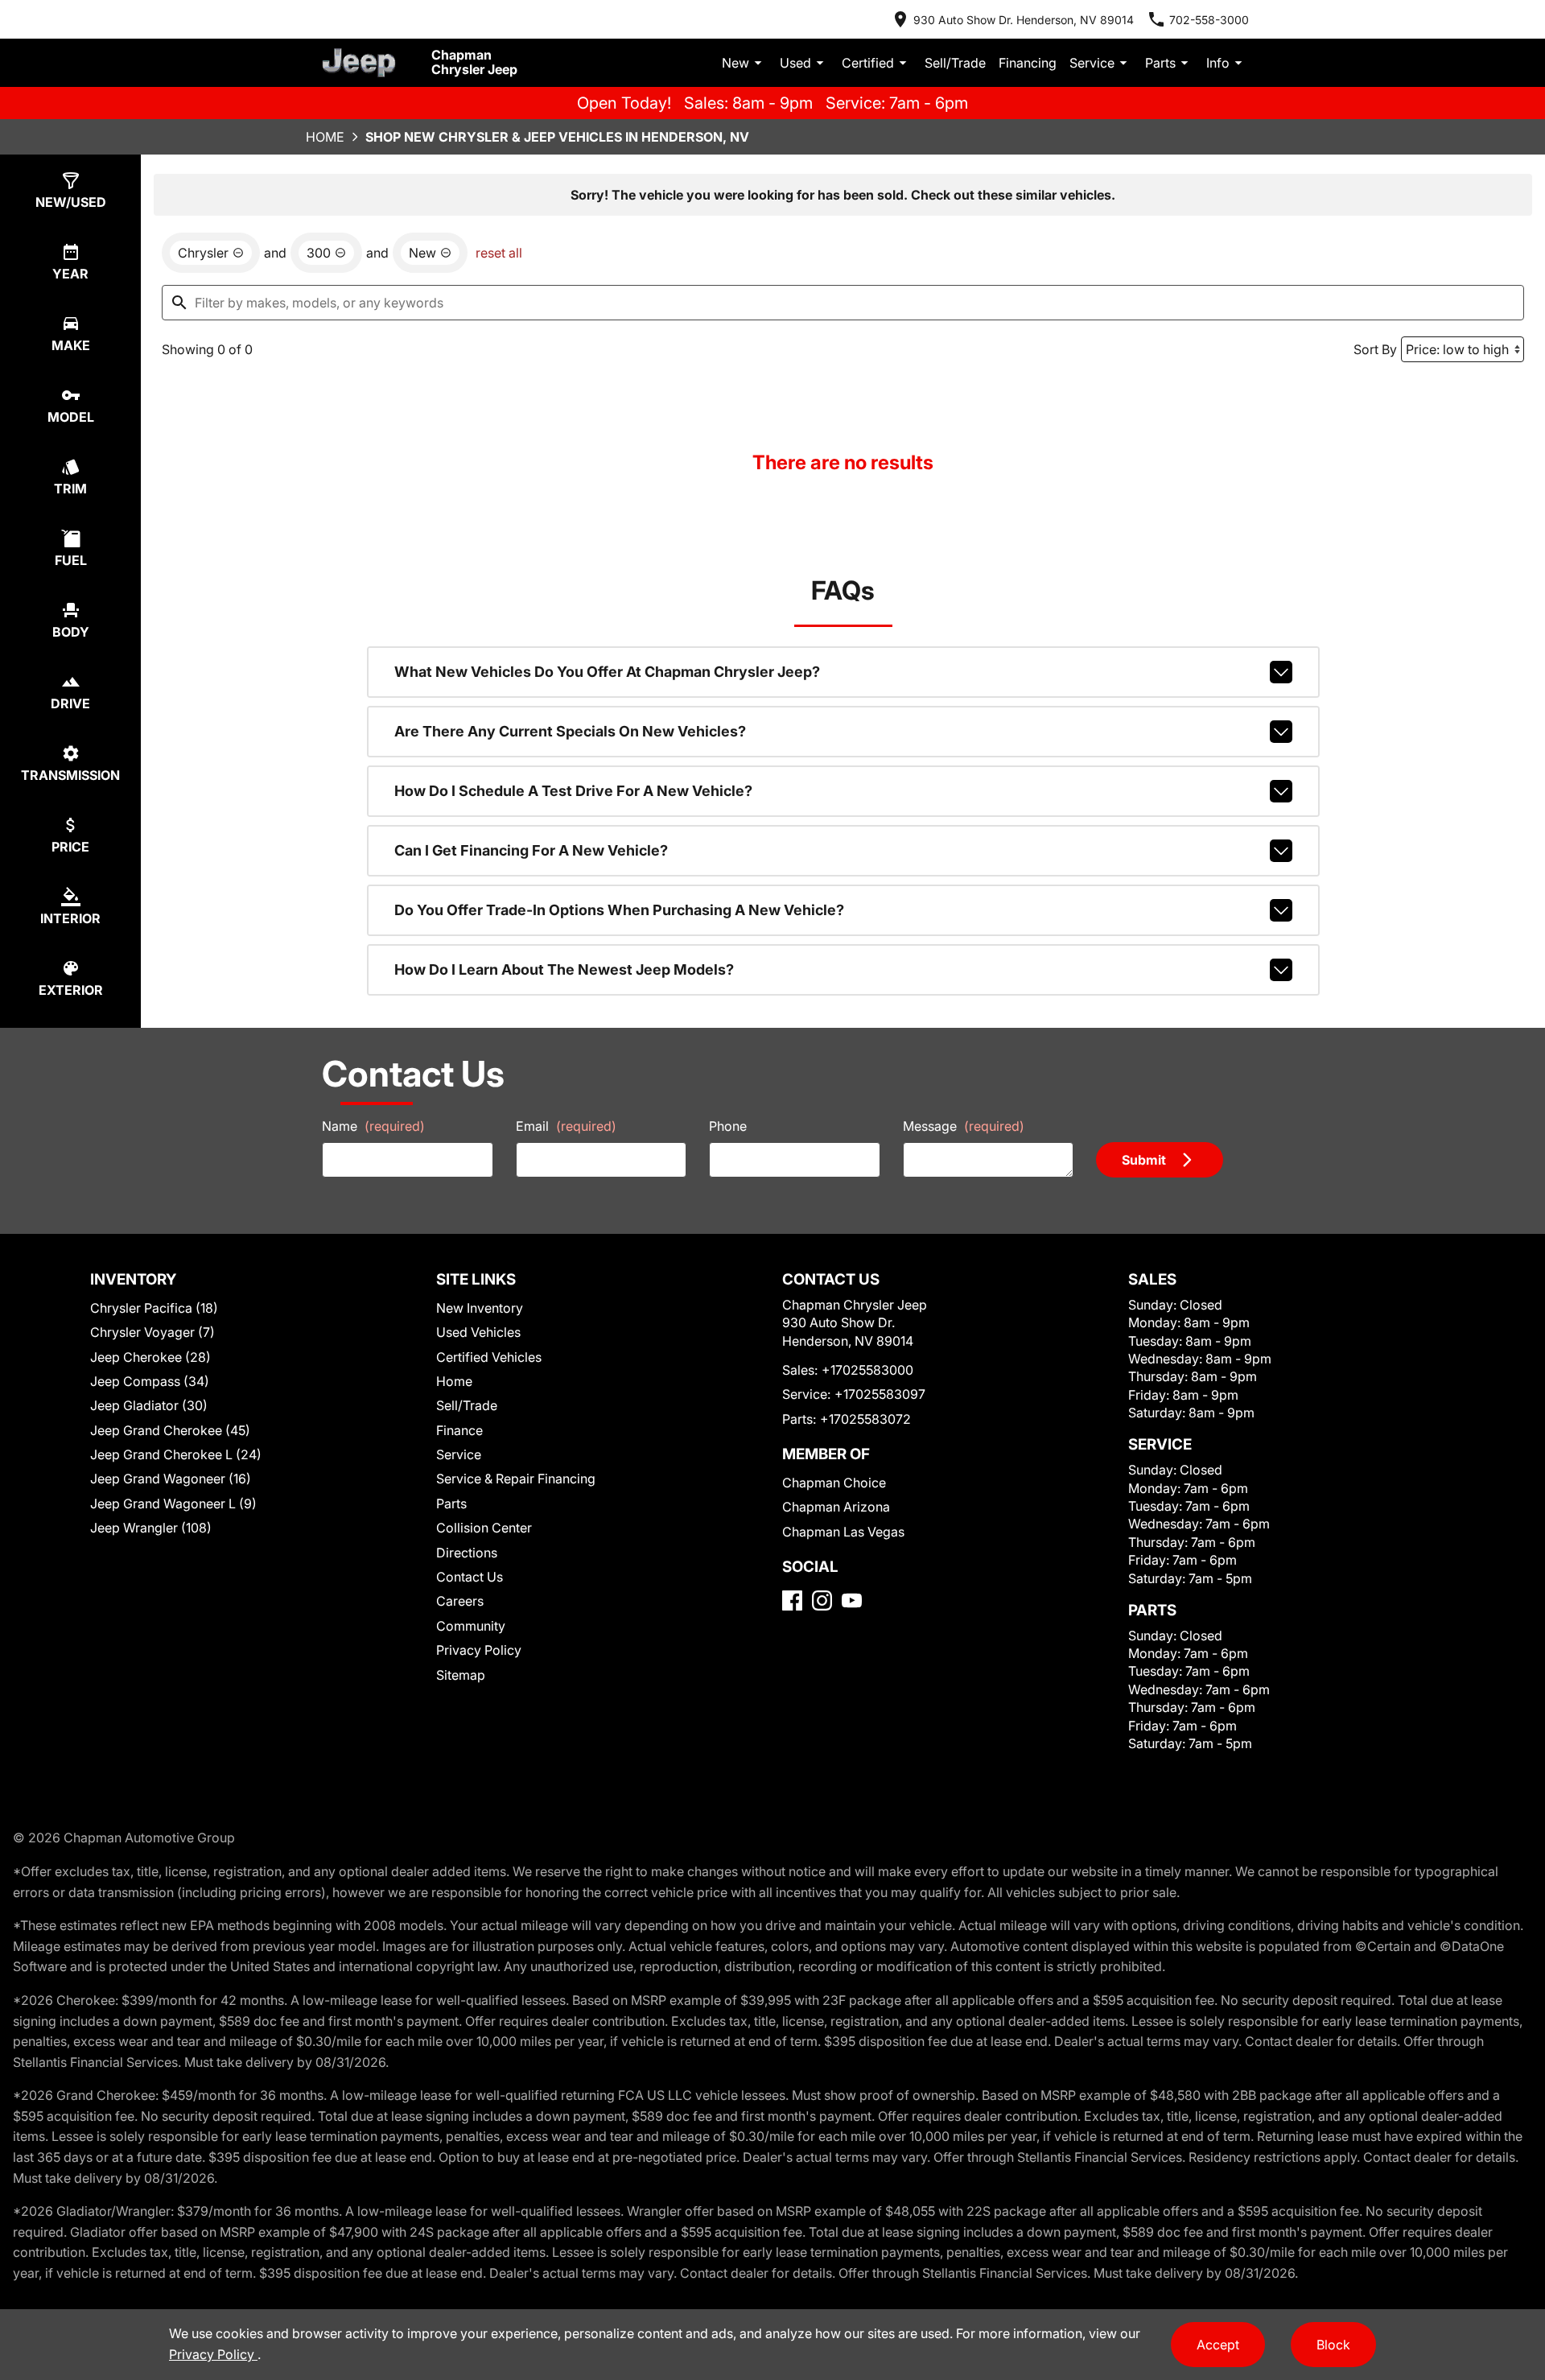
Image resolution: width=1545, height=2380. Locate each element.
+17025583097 (880, 1394)
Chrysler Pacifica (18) (154, 1308)
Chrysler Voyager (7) (152, 1332)
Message (964, 1126)
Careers (460, 1601)
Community (471, 1626)
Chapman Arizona (836, 1507)
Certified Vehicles (489, 1357)
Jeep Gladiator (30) (149, 1405)
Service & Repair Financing (516, 1479)
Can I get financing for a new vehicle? (531, 850)
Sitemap (461, 1675)
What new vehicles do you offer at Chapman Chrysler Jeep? (607, 672)
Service (1092, 63)
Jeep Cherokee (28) (150, 1357)
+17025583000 (867, 1370)
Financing (1028, 63)
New (735, 63)
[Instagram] (822, 1600)
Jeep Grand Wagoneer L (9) (173, 1503)
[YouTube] (852, 1600)
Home (325, 137)
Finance (459, 1430)
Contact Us (470, 1577)
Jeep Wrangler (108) (151, 1528)
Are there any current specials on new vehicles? (570, 731)
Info (1218, 63)
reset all (499, 253)
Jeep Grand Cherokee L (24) (176, 1454)
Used (795, 63)
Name (373, 1126)
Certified (868, 63)
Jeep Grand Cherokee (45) (170, 1430)
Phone (728, 1126)
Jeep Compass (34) (150, 1381)
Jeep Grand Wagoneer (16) (171, 1479)
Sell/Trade (955, 63)
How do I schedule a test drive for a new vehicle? (573, 791)
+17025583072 (865, 1419)
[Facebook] (792, 1600)
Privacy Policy (479, 1650)
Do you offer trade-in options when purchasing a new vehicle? (619, 910)
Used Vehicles (478, 1332)
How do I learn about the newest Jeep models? (564, 969)
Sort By (1375, 349)
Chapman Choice (834, 1483)
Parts (1160, 63)
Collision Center (484, 1528)
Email (566, 1126)
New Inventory (480, 1308)
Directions (467, 1553)
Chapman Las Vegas (843, 1532)
